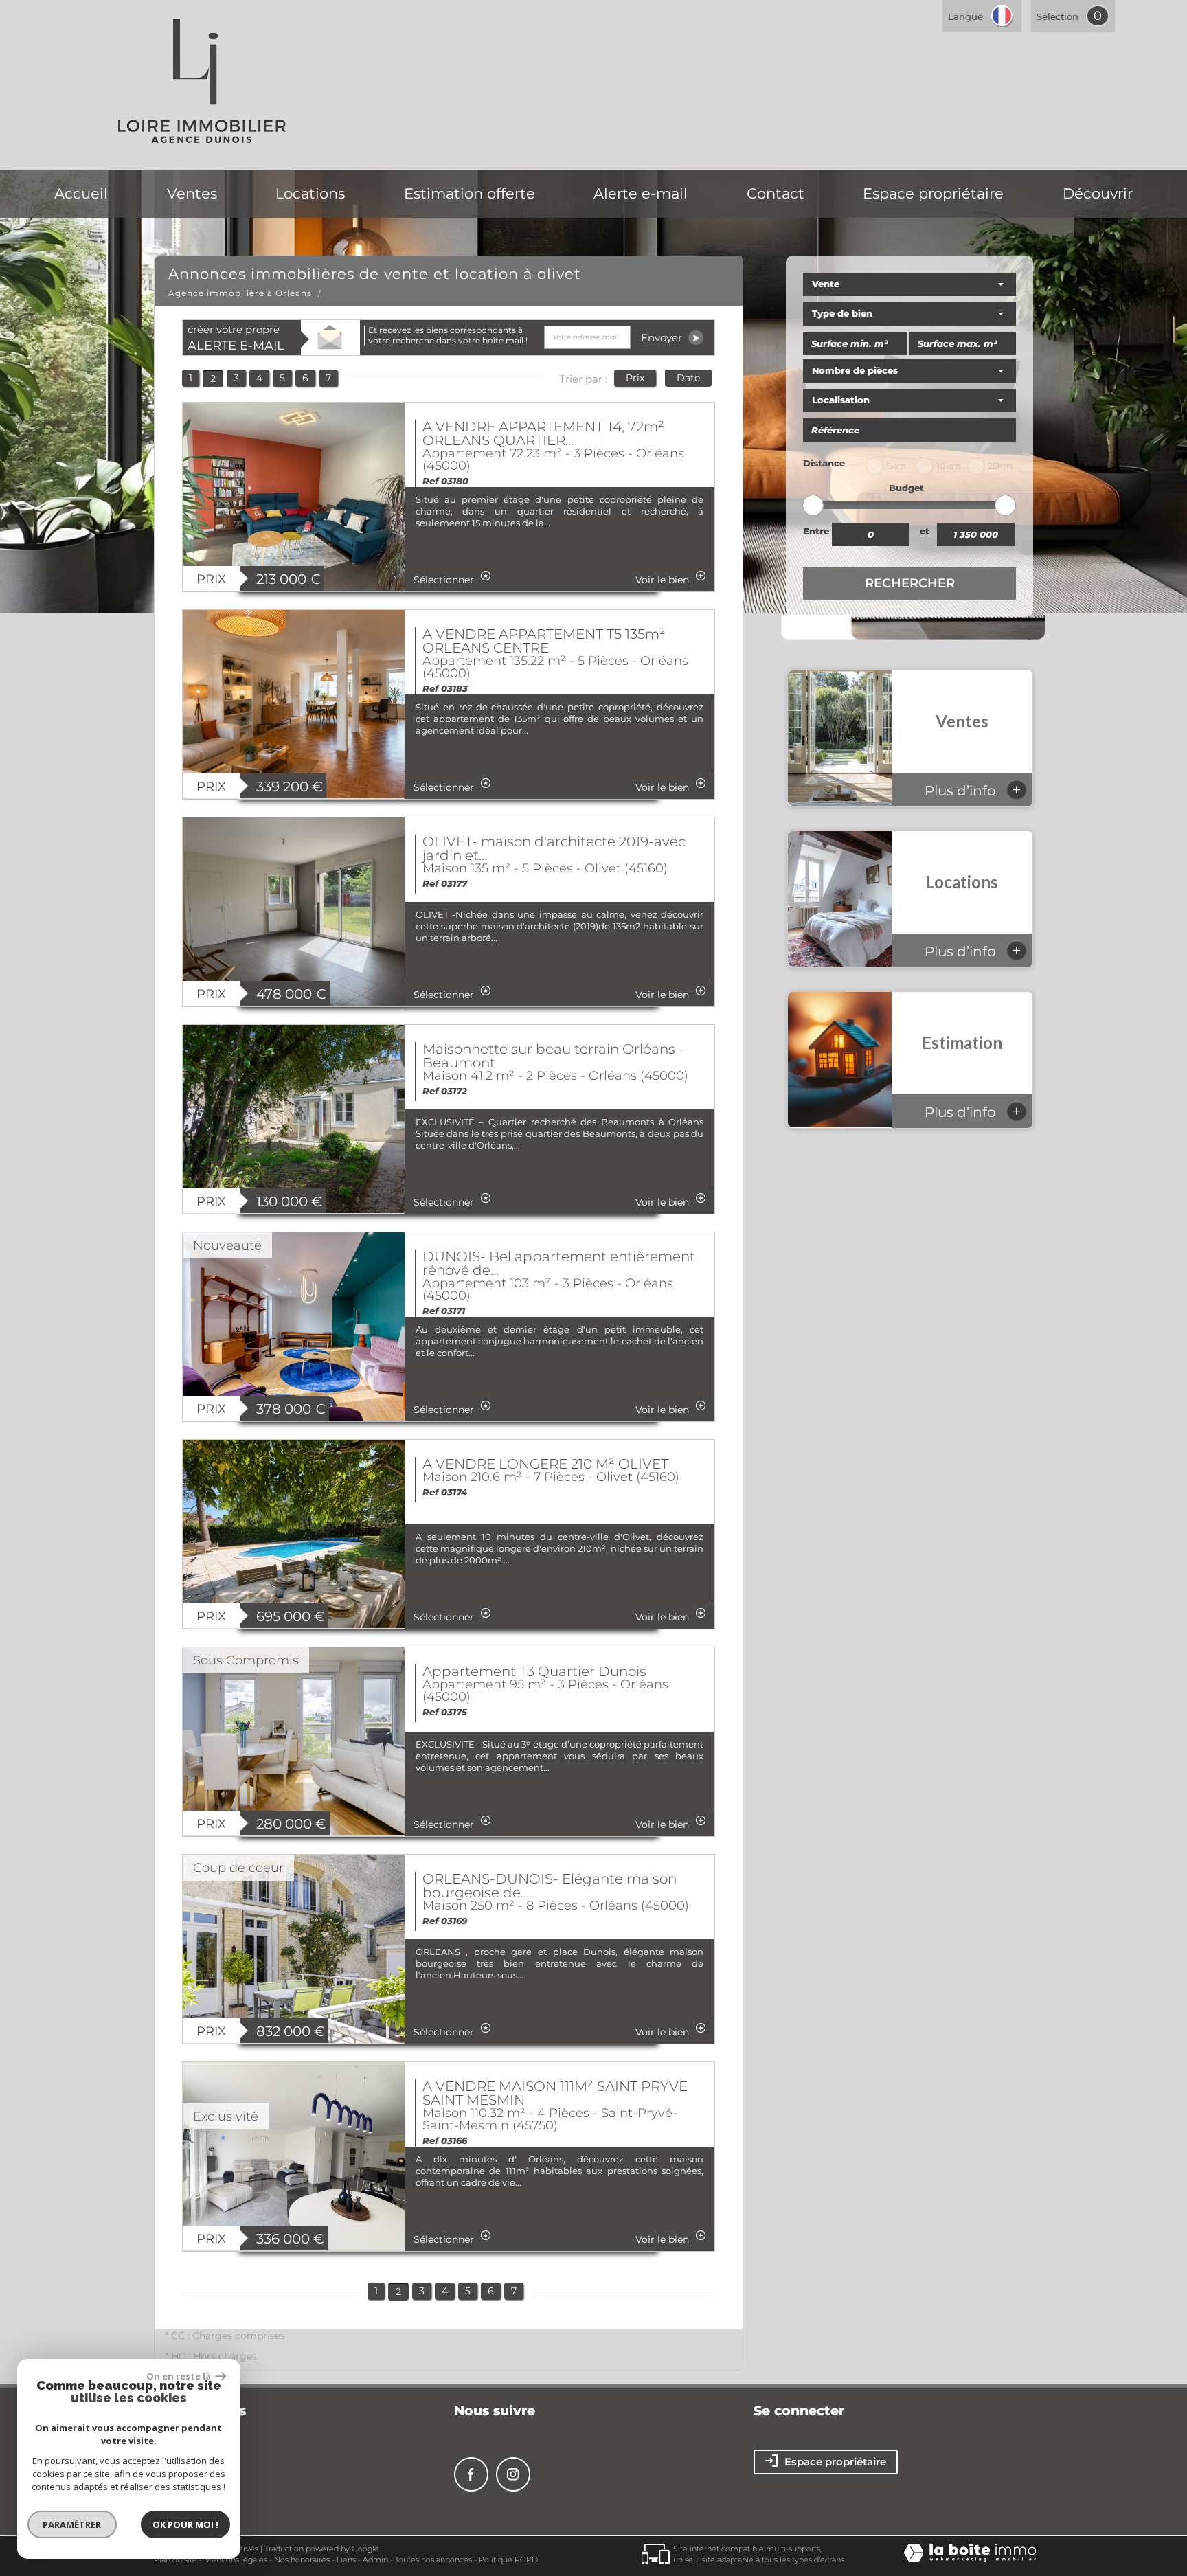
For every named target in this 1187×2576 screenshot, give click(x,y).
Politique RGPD (508, 2560)
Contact (776, 193)
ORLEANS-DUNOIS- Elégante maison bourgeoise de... (550, 1886)
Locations (310, 193)
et (925, 531)
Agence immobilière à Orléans (240, 293)
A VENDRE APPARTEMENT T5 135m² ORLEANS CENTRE (544, 641)
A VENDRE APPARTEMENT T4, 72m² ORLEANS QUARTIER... (543, 433)
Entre (816, 531)
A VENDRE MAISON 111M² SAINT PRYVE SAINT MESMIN (555, 2093)
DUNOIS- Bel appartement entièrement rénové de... (559, 1263)
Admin (375, 2560)
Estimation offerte (470, 193)
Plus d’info (973, 790)
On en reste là (179, 2376)
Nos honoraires (302, 2560)
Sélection (1058, 16)
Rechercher (910, 583)
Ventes (192, 193)
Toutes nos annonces (433, 2560)
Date (688, 378)
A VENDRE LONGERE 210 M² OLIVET (545, 1464)
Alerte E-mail (641, 193)
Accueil (81, 193)
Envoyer (663, 338)
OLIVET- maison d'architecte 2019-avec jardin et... (554, 848)
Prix (635, 378)
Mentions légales (236, 2560)
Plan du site (176, 2560)
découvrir (1098, 193)
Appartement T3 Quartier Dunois (534, 1671)
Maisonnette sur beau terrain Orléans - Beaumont (553, 1056)
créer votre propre (236, 338)
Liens (346, 2560)
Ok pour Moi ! (185, 2524)
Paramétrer (72, 2524)
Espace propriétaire (933, 193)
